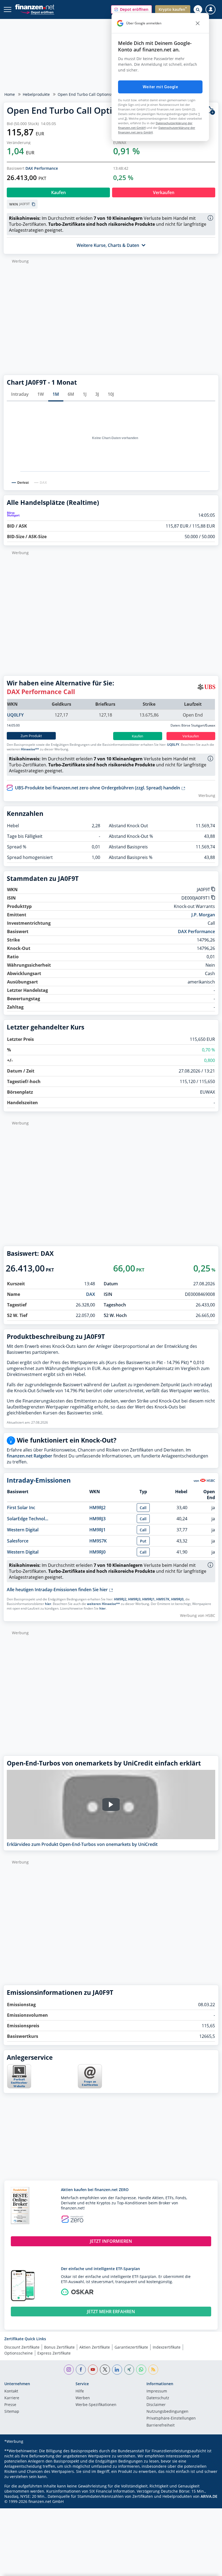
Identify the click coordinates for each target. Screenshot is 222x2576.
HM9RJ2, (121, 1599)
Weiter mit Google (160, 87)
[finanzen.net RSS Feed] (153, 2370)
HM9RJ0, (178, 1599)
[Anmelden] (210, 10)
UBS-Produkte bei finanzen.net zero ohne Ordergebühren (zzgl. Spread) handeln (98, 788)
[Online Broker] (37, 12)
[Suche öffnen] (198, 9)
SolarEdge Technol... (28, 1519)
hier (48, 1604)
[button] (131, 9)
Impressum (157, 2391)
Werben (83, 2398)
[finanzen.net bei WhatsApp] (141, 2370)
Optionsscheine (19, 2353)
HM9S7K (98, 1541)
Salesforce (18, 1541)
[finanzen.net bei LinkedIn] (117, 2370)
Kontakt (11, 2391)
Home (10, 94)
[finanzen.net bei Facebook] (81, 2370)
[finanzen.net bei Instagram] (69, 2370)
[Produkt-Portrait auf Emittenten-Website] (19, 2087)
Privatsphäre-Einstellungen (171, 2418)
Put (143, 1541)
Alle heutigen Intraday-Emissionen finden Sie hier (58, 1590)
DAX (91, 1294)
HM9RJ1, (149, 1599)
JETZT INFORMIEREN (111, 2241)
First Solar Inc (21, 1508)
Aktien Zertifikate (95, 2347)
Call (143, 1508)
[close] (198, 23)
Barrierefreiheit (161, 2425)
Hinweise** (30, 749)
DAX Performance (42, 168)
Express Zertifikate (54, 2353)
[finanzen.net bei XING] (129, 2370)
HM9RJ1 (97, 1530)
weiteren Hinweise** (103, 1604)
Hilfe (80, 2391)
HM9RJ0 (97, 1552)
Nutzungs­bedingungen (167, 2412)
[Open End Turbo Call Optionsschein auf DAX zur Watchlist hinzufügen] (210, 111)
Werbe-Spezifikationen (96, 2405)
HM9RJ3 (97, 1519)
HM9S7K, (163, 1599)
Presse (10, 2405)
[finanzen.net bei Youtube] (93, 2370)
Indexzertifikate (167, 2347)
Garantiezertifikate (131, 2347)
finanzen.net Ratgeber (30, 1456)
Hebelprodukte (36, 94)
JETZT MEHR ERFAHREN (111, 2312)
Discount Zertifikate (22, 2347)
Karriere (12, 2398)
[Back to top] (207, 2569)
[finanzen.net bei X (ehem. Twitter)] (105, 2370)
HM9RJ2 (97, 1508)
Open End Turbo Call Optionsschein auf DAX (98, 94)
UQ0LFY (15, 715)
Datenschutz (158, 2398)
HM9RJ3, (135, 1599)
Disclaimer (156, 2405)
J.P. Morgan (203, 915)
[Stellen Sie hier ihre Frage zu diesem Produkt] (90, 2076)
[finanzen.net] (35, 7)
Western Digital (23, 1530)
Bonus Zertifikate (59, 2347)
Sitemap (12, 2412)
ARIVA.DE (209, 2496)
